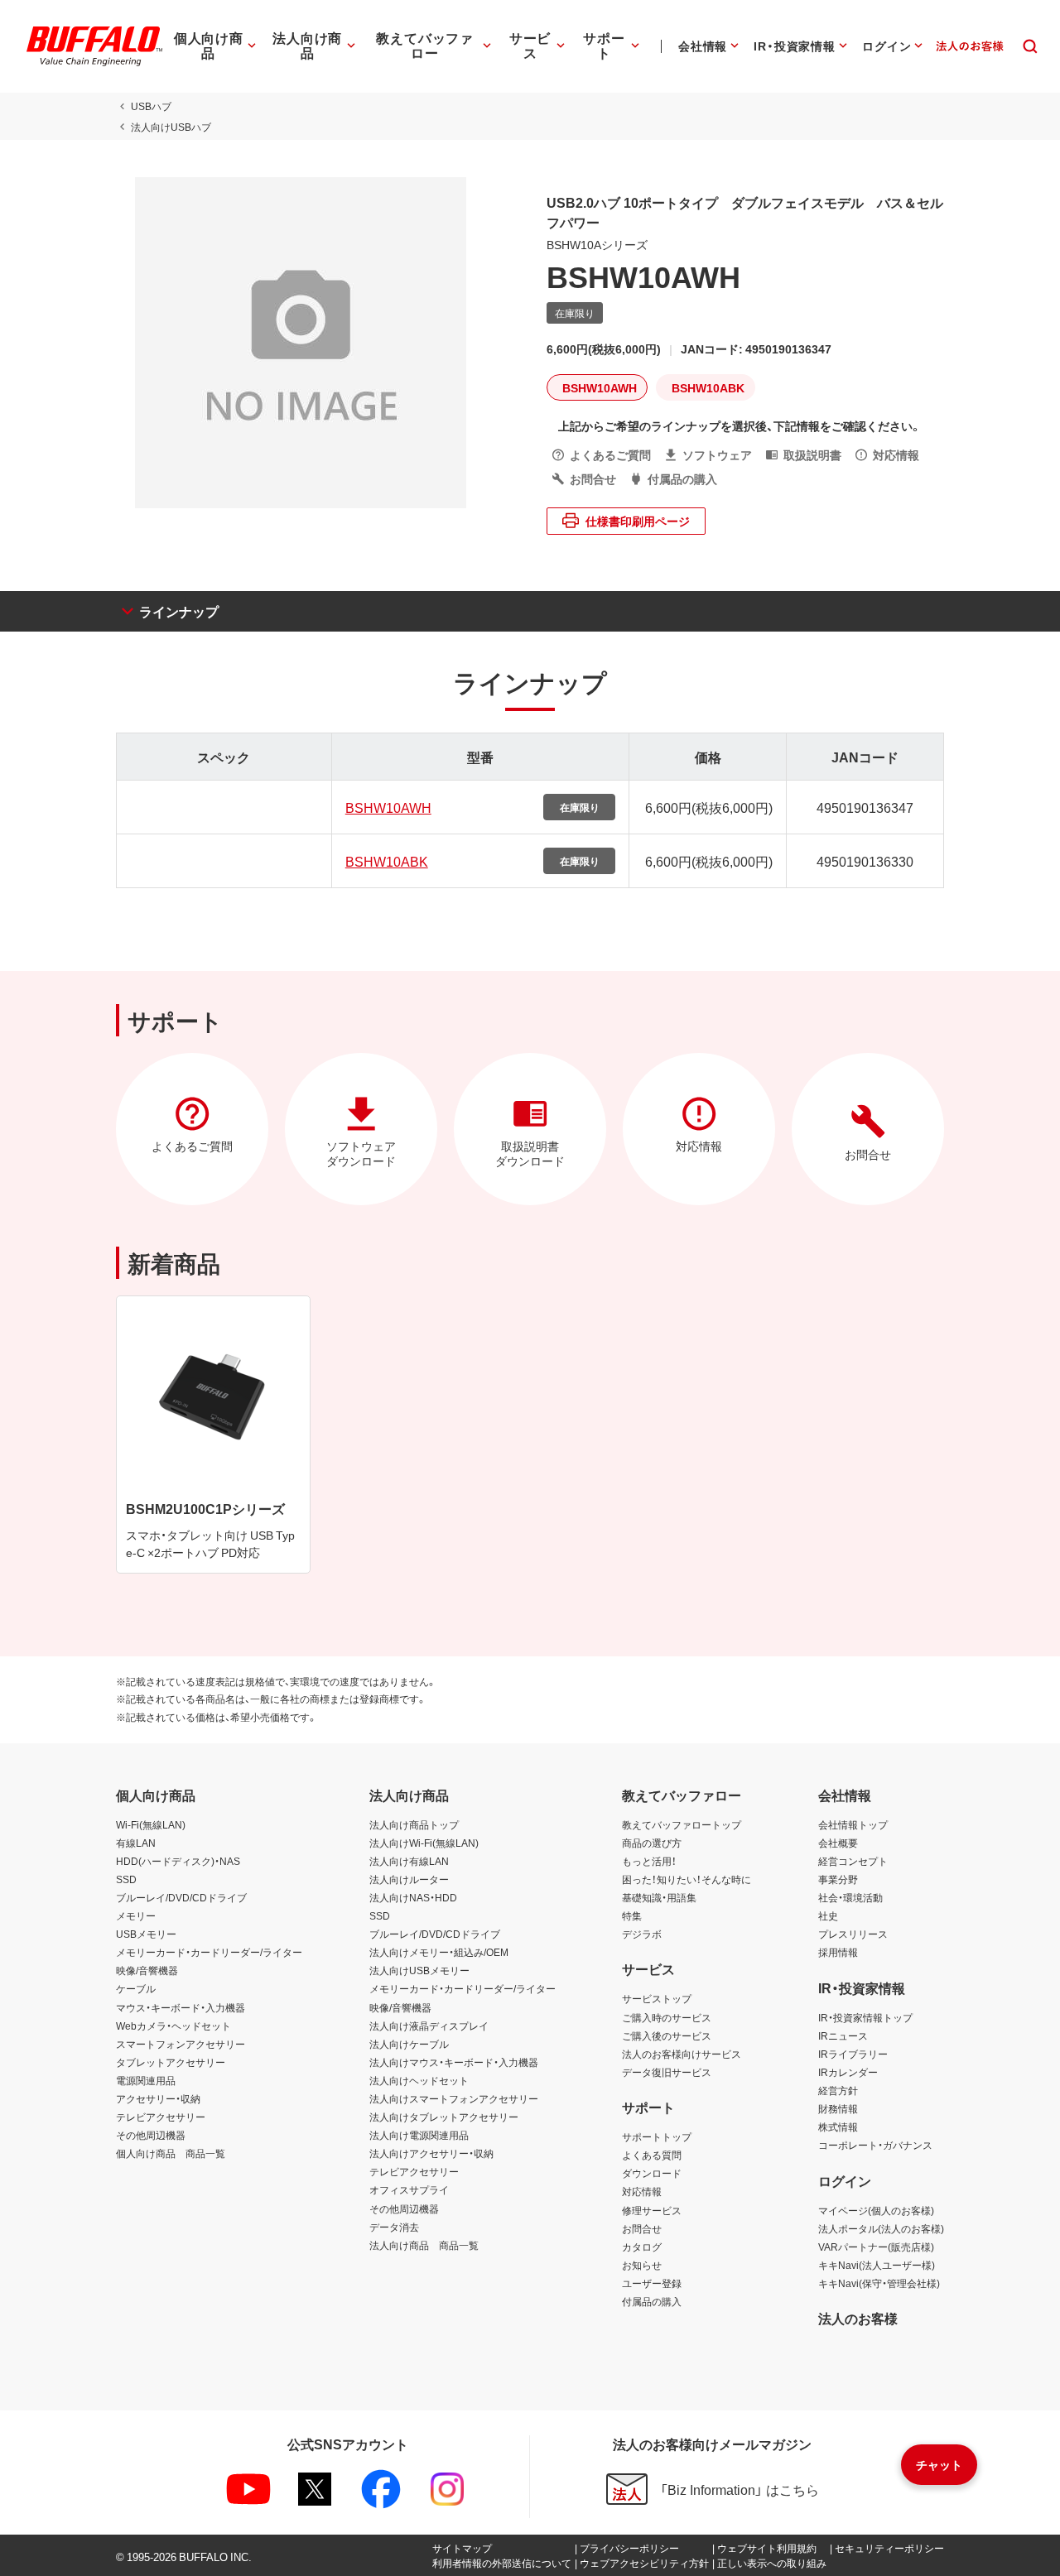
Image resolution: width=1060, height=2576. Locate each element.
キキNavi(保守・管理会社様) (879, 2283)
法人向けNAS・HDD (413, 1897)
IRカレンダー (848, 2072)
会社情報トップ (853, 1824)
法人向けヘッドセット (419, 2080)
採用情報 (838, 1952)
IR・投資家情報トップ (865, 2017)
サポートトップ (657, 2136)
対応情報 (642, 2191)
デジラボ (642, 1934)
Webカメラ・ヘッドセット (173, 2026)
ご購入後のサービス (667, 2035)
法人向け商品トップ (414, 1824)
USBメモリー (146, 1934)
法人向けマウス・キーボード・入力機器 (454, 2062)
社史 (828, 1915)
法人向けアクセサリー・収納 (431, 2153)
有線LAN (136, 1843)
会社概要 (838, 1843)
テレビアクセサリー (161, 2117)
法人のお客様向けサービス (682, 2054)
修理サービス (652, 2210)
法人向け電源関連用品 (419, 2135)
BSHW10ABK (387, 861)
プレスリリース (853, 1934)
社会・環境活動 (850, 1897)
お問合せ (642, 2228)
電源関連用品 (146, 2080)
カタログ (642, 2247)
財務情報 (838, 2108)
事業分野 (838, 1879)
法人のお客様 (858, 2318)
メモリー (136, 1915)
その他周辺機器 (151, 2135)
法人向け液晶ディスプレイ (429, 2026)
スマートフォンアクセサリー (181, 2044)
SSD (126, 1879)
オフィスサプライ (409, 2189)
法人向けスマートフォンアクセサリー (454, 2098)
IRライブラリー (853, 2054)
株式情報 (838, 2127)
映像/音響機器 (147, 1970)
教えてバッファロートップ (682, 1824)
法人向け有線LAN (409, 1861)
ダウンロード (652, 2173)
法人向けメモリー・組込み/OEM (439, 1952)
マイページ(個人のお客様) (876, 2210)
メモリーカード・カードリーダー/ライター (209, 1952)
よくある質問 (652, 2155)
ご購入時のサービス (667, 2017)
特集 (632, 1915)
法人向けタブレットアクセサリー (444, 2117)
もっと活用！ (649, 1861)
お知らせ (642, 2265)
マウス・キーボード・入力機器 (181, 2007)
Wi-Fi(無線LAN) (151, 1824)
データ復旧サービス (667, 2072)
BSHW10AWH (388, 807)
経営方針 (838, 2090)
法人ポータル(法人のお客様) (881, 2228)
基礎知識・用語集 (659, 1897)
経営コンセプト (853, 1861)
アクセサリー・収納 (158, 2098)
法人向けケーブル (409, 2044)
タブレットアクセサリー (171, 2062)
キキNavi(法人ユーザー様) (877, 2265)
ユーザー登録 (652, 2283)
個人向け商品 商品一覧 (171, 2153)
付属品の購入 (652, 2301)
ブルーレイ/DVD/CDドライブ (181, 1897)
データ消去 (394, 2227)
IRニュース (843, 2035)
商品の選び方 (652, 1843)
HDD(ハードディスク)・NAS (178, 1861)
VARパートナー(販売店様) (876, 2247)
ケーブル (136, 1988)
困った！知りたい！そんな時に (687, 1879)
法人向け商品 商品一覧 (424, 2245)
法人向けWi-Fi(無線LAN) (424, 1843)
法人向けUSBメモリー (419, 1970)
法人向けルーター (409, 1879)
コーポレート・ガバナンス (875, 2145)
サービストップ (657, 1998)
